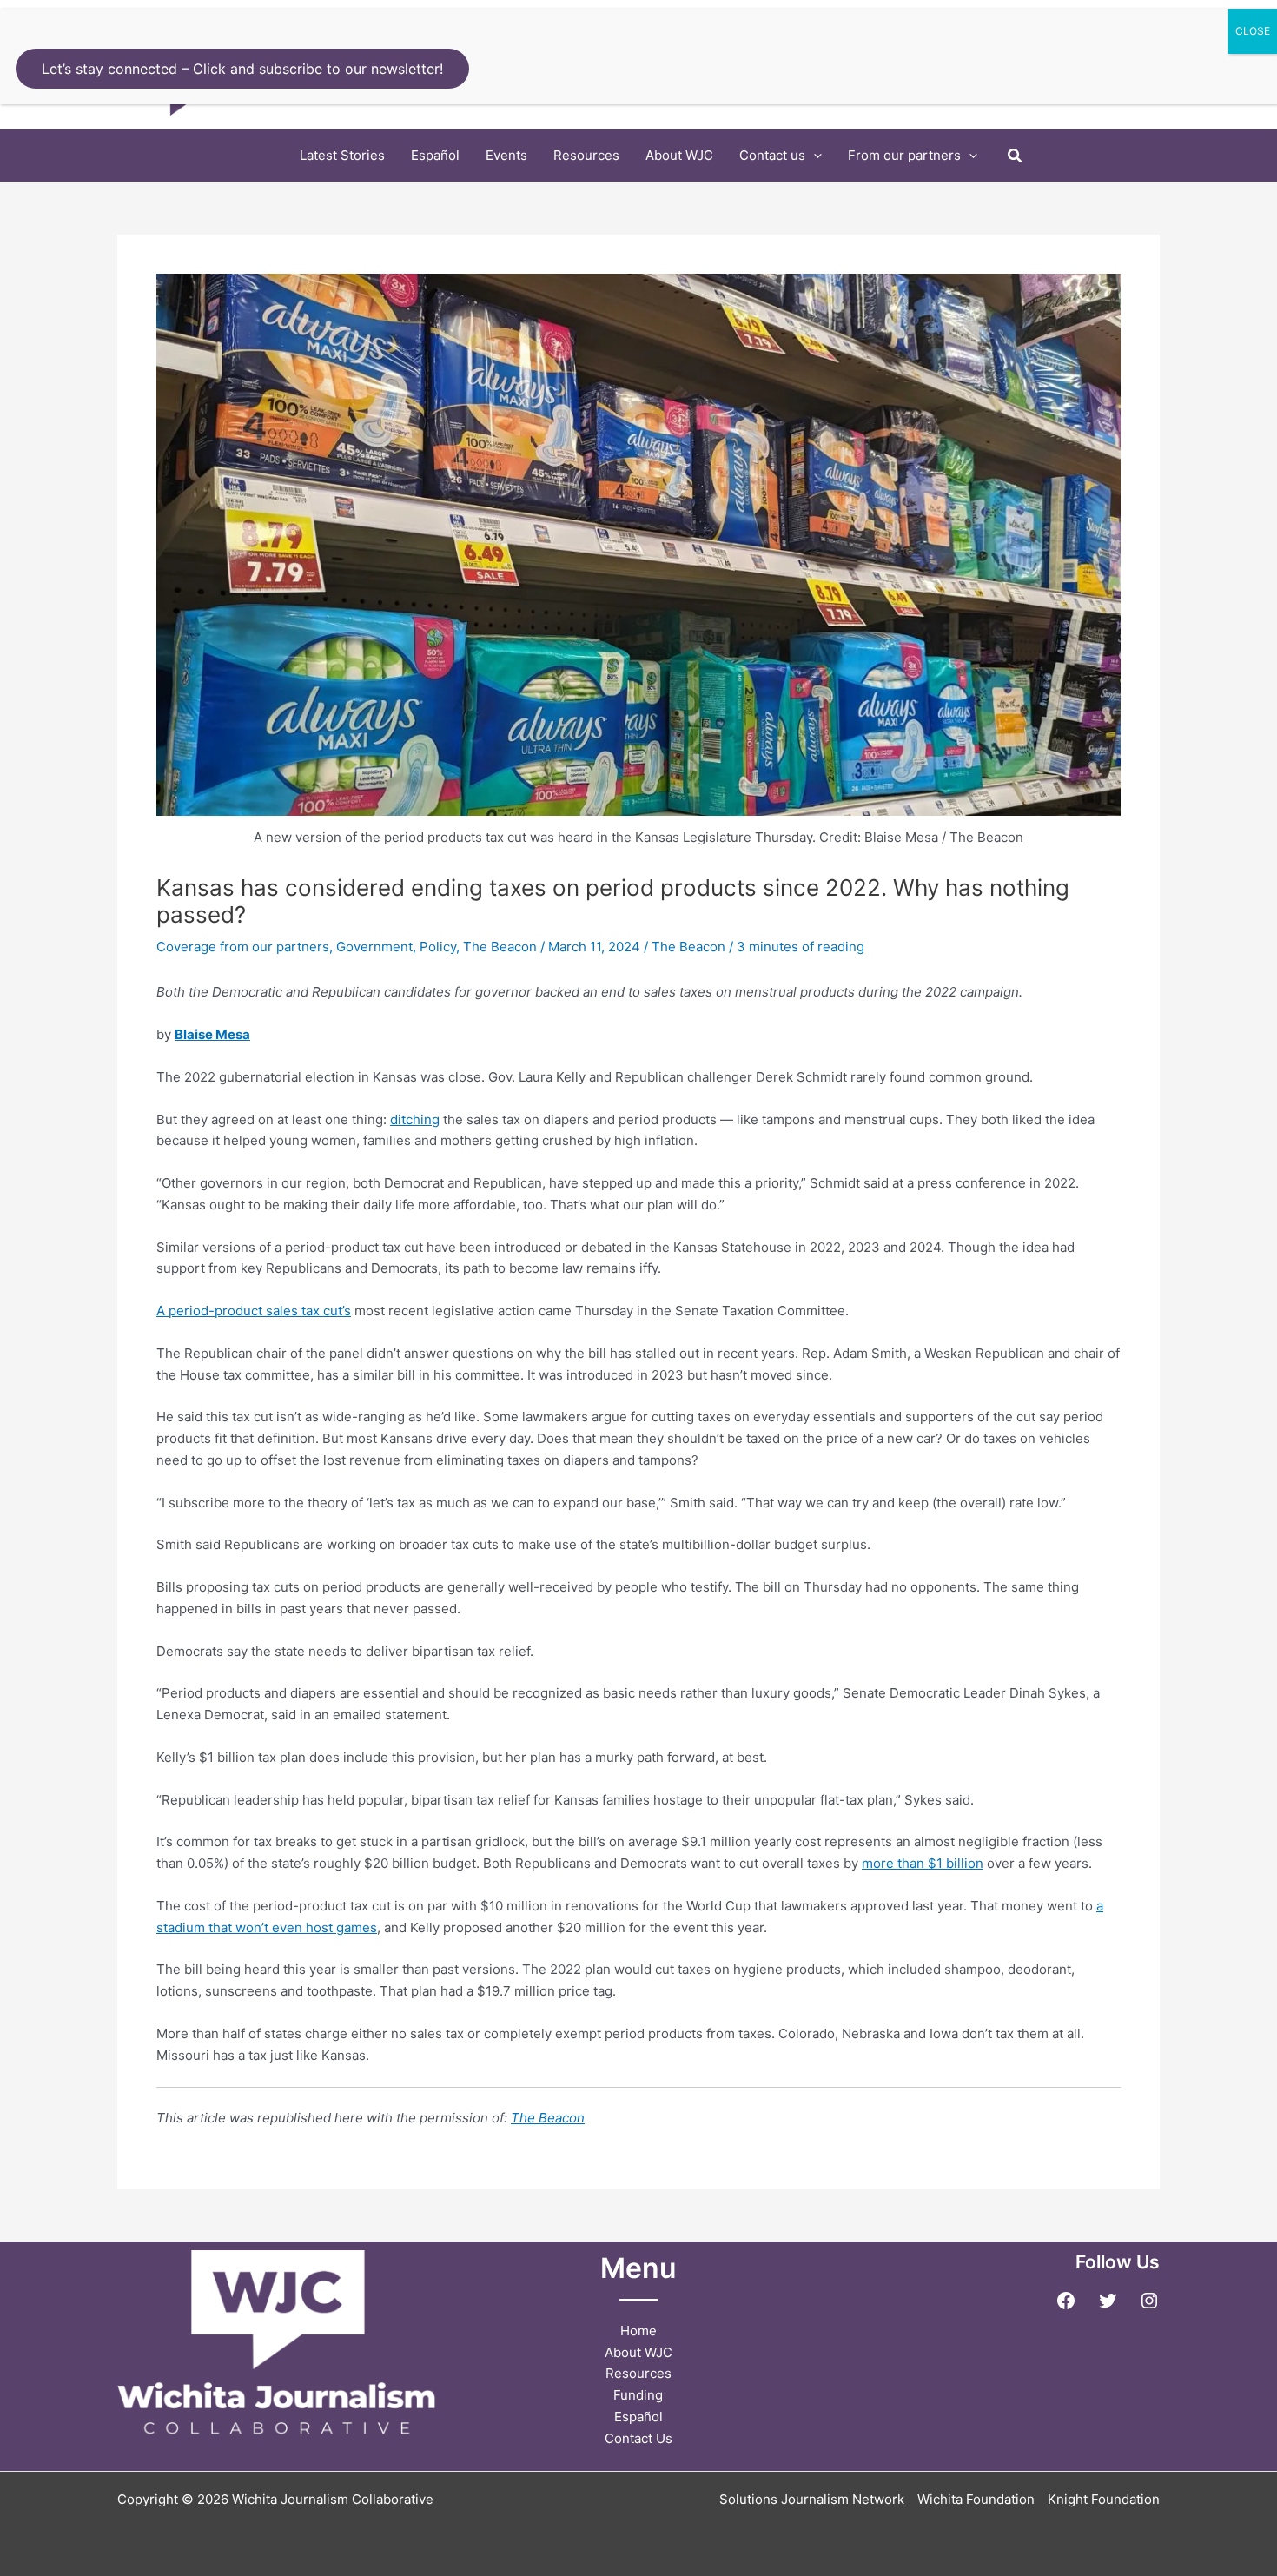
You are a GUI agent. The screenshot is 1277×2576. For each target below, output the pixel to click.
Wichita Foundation (976, 2499)
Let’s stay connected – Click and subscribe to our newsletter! (242, 69)
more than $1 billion (923, 1863)
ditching (415, 1119)
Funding (638, 2395)
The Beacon (500, 947)
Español (638, 2417)
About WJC (638, 2352)
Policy (438, 947)
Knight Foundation (1104, 2499)
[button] (814, 156)
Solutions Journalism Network (812, 2499)
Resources (638, 2373)
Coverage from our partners (243, 947)
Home (638, 2331)
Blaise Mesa (212, 1034)
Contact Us (638, 2438)
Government (374, 947)
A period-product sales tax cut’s (254, 1311)
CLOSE (1253, 31)
